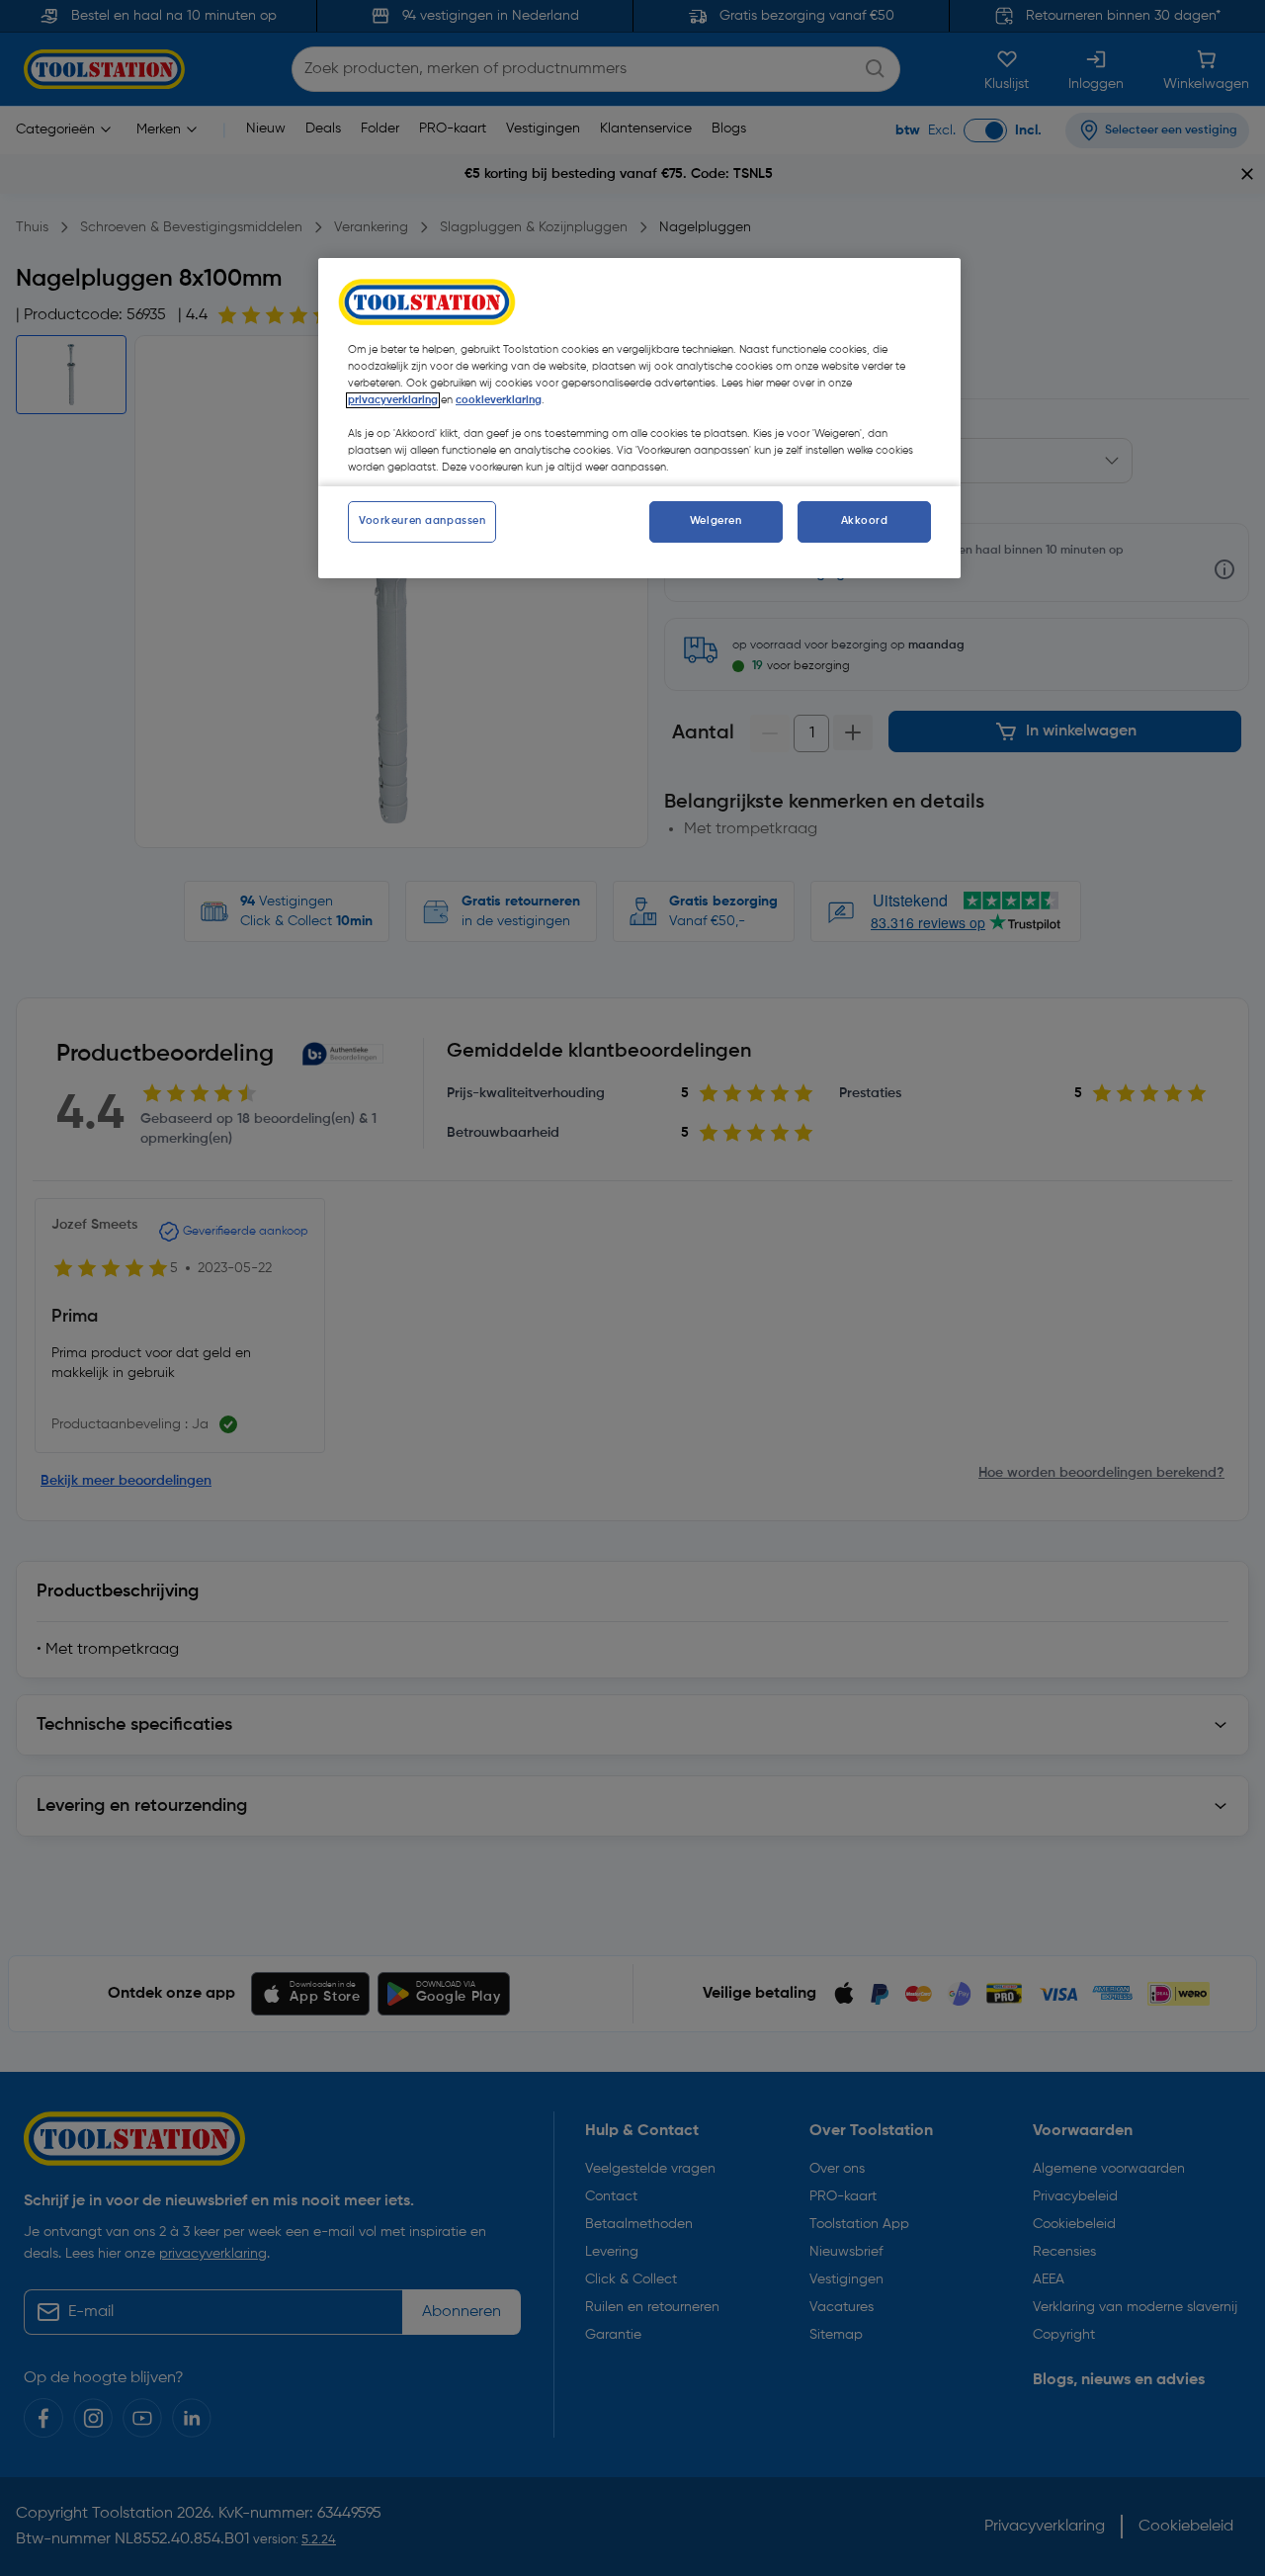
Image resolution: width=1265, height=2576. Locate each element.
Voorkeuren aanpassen (422, 521)
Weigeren (716, 521)
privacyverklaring (393, 400)
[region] (639, 418)
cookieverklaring (499, 400)
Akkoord (865, 521)
